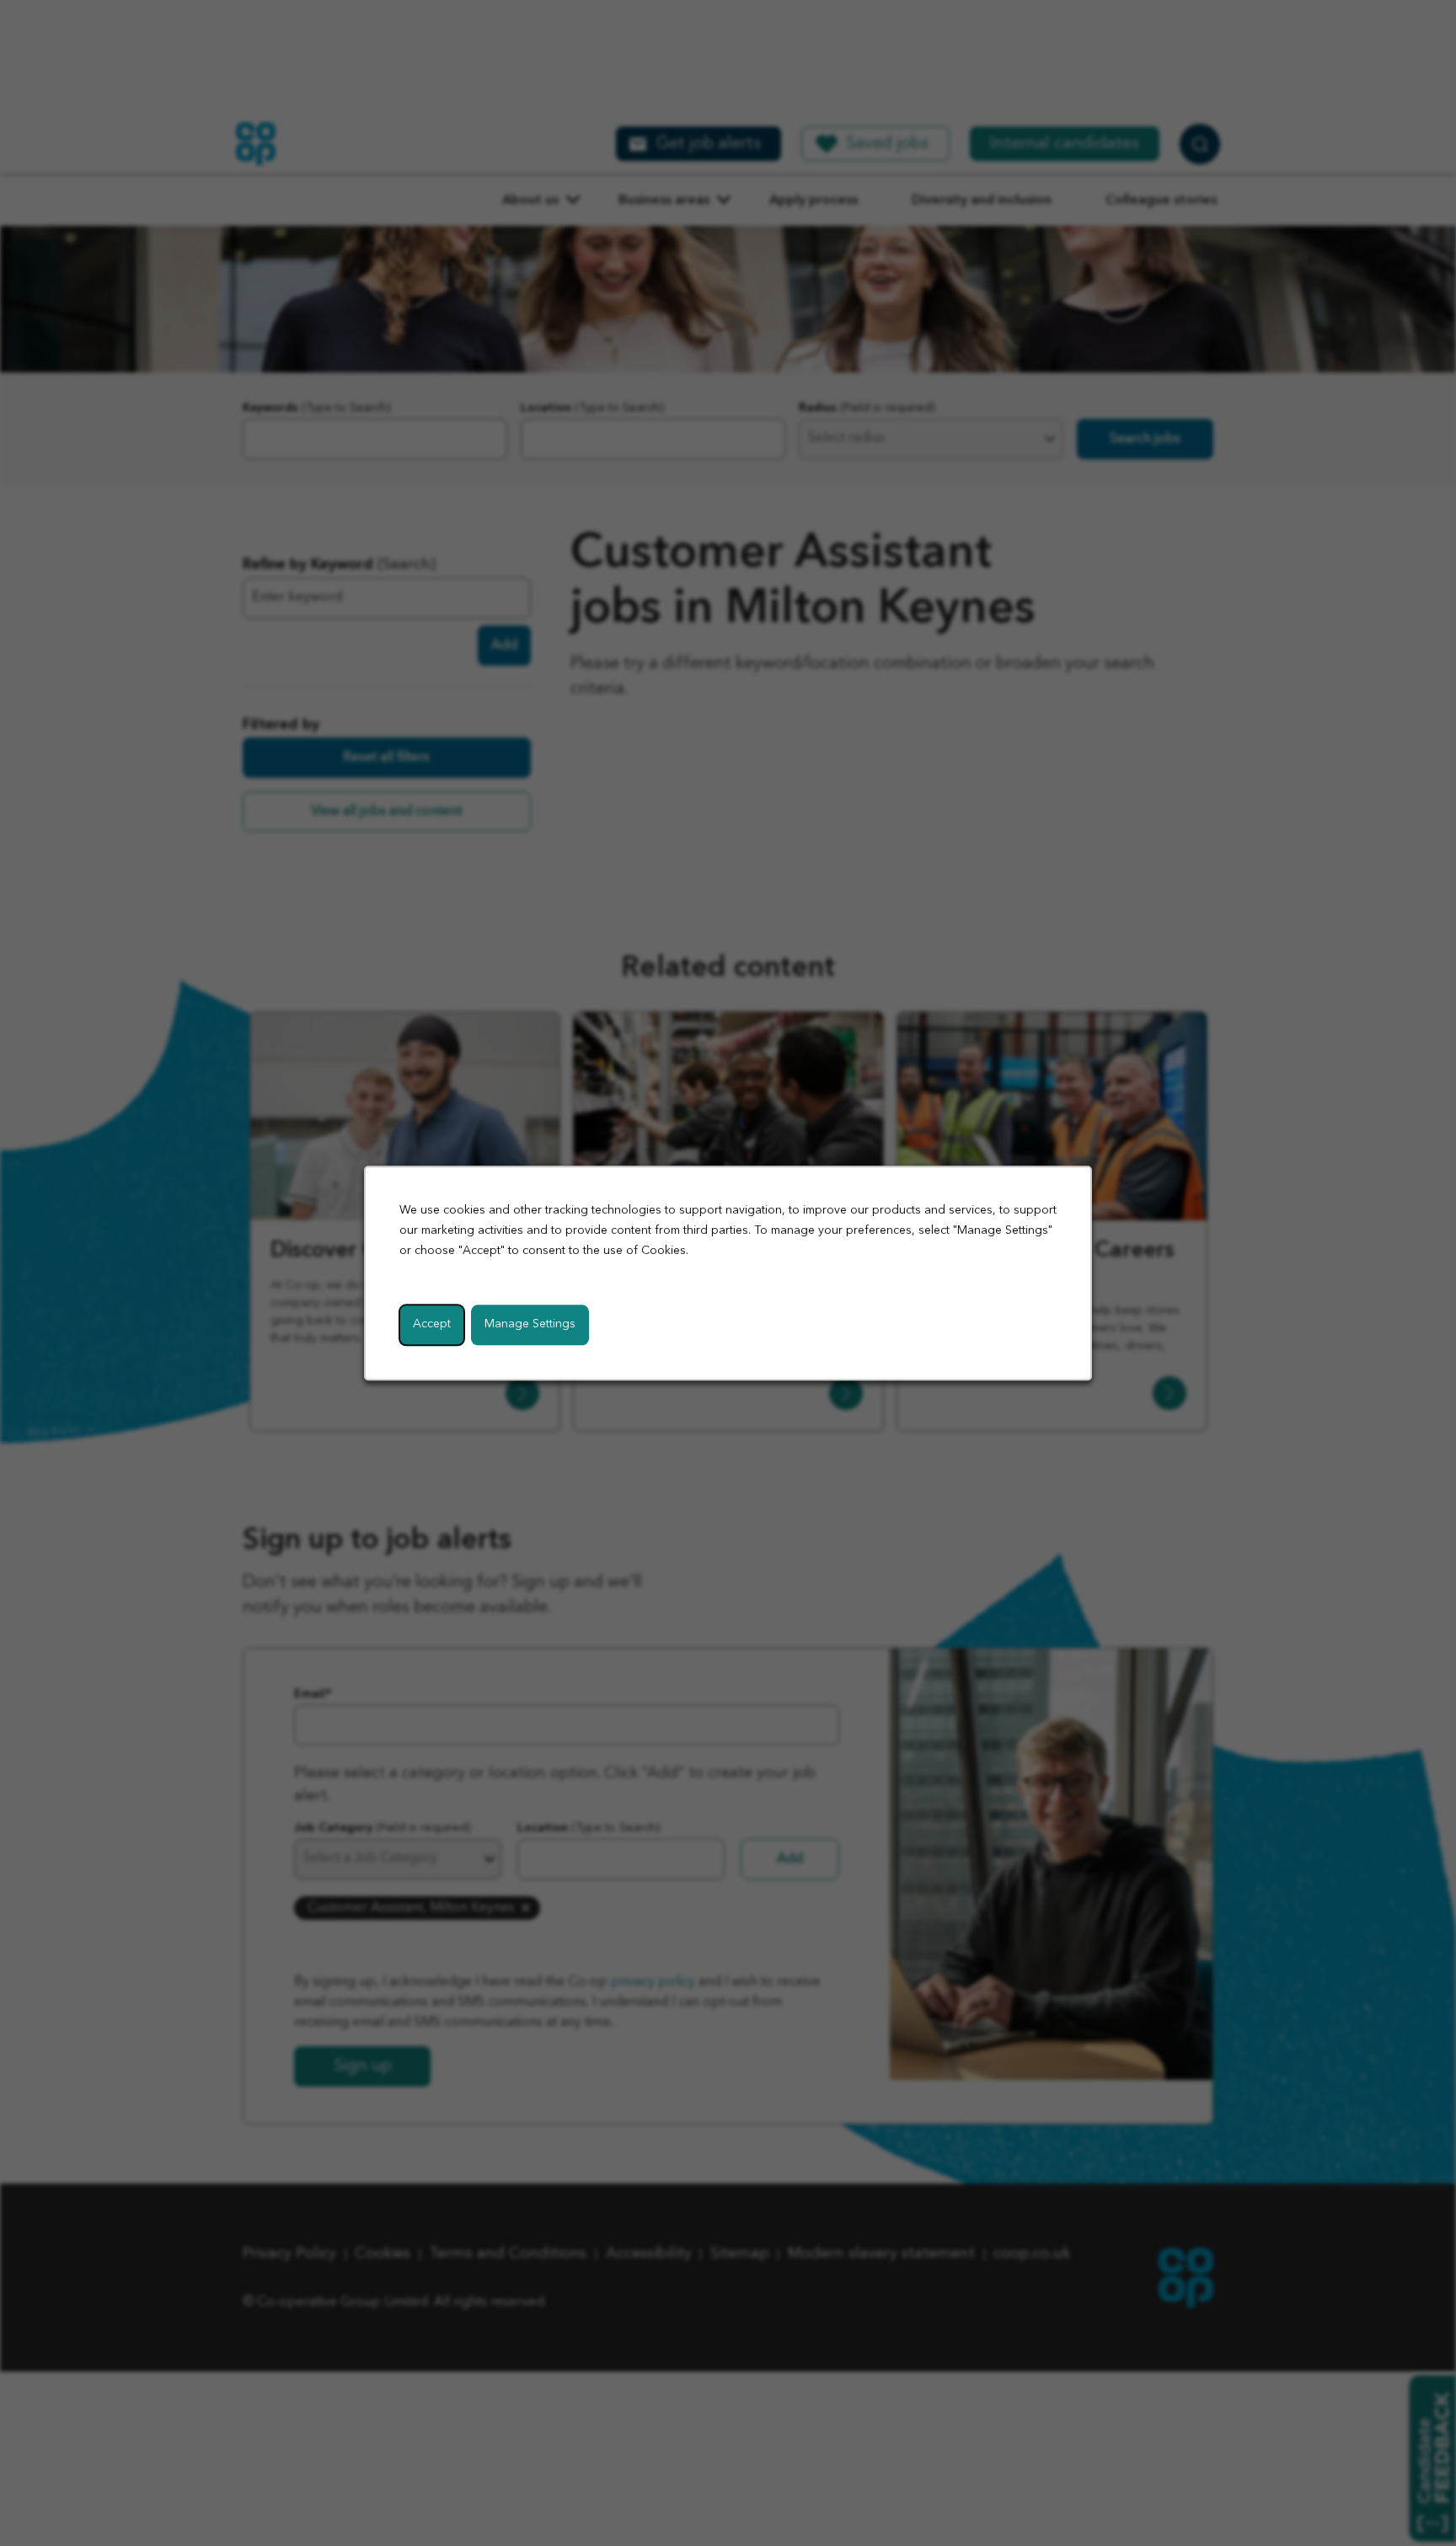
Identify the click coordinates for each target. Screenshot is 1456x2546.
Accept (432, 1324)
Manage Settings (530, 1324)
